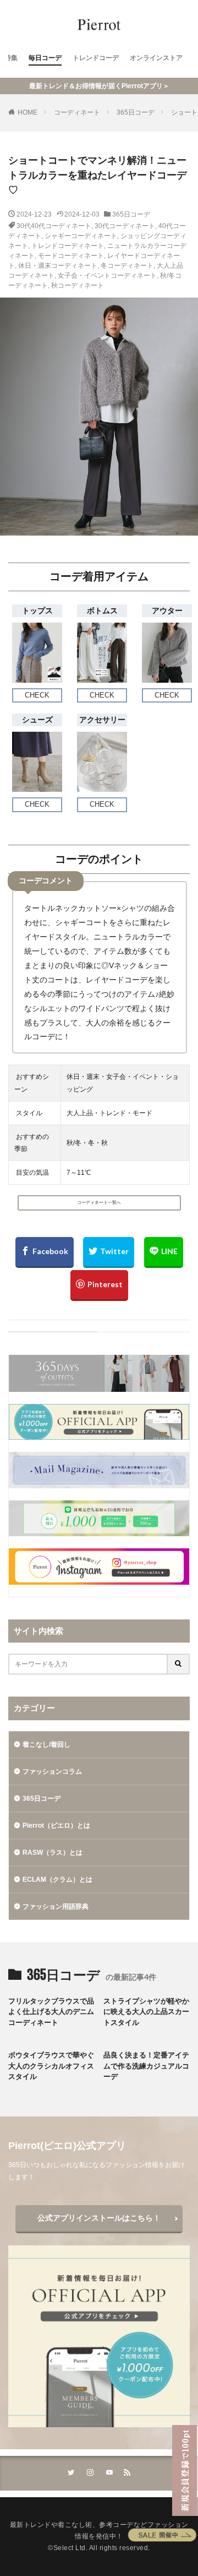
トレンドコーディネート (68, 246)
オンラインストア (156, 58)
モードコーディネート (71, 256)
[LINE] (164, 1252)
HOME (28, 112)
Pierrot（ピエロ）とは (56, 1826)
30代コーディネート (125, 226)
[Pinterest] (99, 1286)
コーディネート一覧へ (99, 1203)
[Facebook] (45, 1252)
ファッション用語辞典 (56, 1907)
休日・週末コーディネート (58, 266)
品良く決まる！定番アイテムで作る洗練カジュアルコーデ (146, 2066)
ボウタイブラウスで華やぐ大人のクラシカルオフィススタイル (51, 2066)
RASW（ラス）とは (53, 1853)
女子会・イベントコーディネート (107, 276)
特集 (11, 58)
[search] (179, 1664)
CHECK (37, 695)
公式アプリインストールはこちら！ (99, 2218)
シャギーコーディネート (81, 236)
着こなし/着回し (46, 1745)
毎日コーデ (45, 58)
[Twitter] (109, 1252)
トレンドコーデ (96, 58)
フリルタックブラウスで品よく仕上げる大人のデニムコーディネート (51, 2012)
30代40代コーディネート (54, 226)
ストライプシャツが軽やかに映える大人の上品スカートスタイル (146, 2012)
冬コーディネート (127, 266)
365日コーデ (136, 112)
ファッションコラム (52, 1772)
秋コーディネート (78, 285)
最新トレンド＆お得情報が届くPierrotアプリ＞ (99, 86)
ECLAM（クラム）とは (57, 1880)
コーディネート (77, 112)
